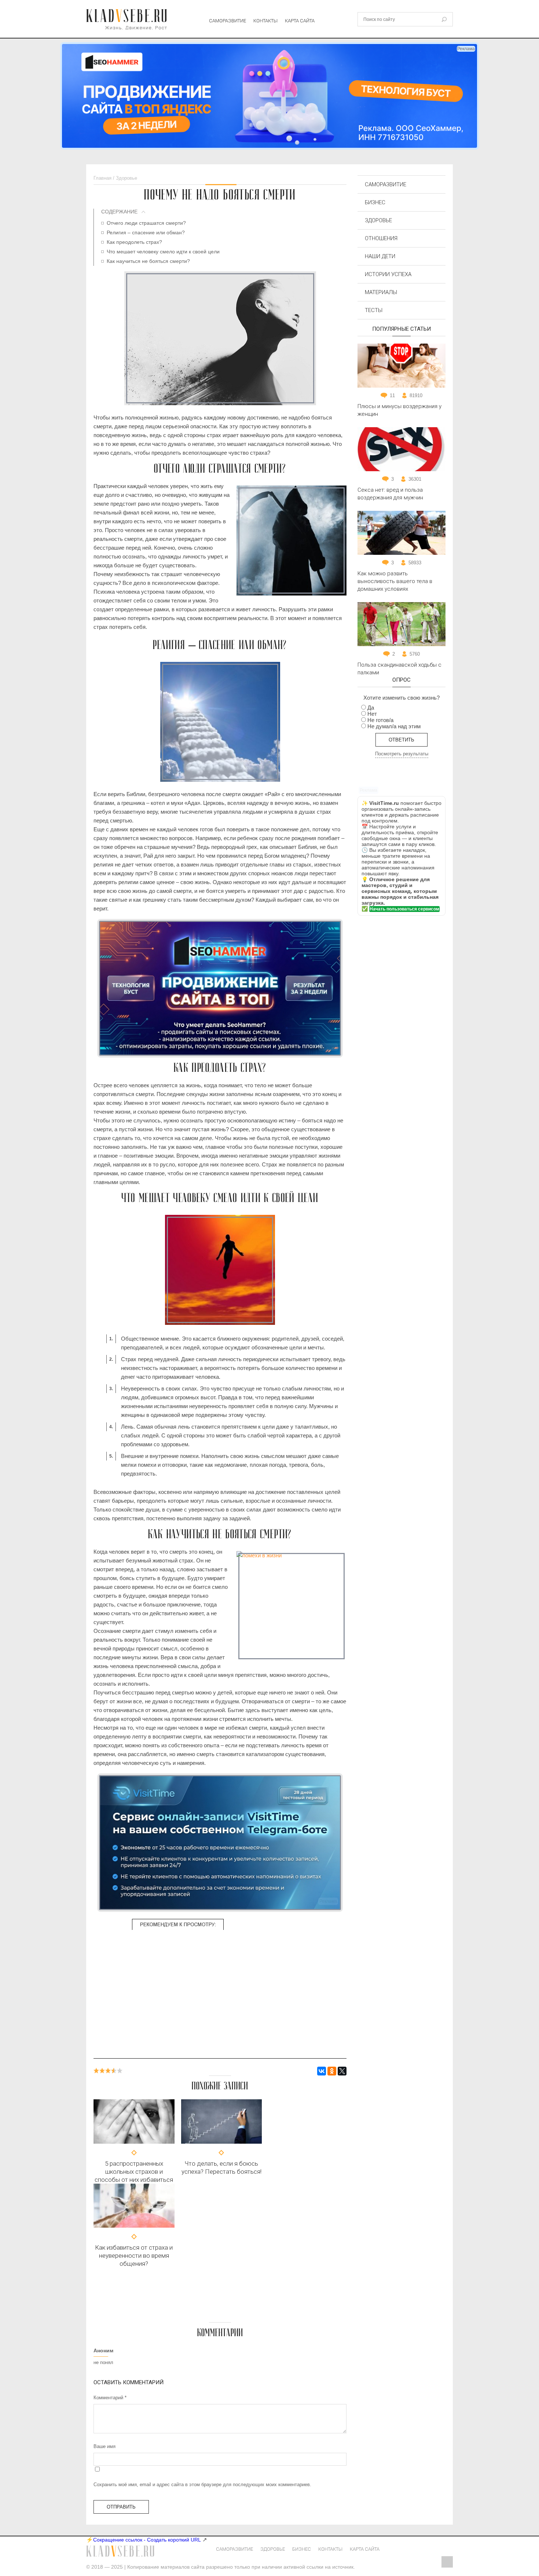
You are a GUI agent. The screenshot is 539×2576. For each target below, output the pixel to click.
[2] (102, 2071)
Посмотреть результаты (402, 754)
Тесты (374, 310)
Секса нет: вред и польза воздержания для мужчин (390, 494)
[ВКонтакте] (322, 2071)
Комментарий (110, 2398)
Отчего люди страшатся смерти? (146, 223)
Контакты (265, 21)
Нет (372, 714)
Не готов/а (380, 720)
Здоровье (378, 220)
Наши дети (380, 256)
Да (371, 708)
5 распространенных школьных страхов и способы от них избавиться (134, 2172)
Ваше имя (104, 2446)
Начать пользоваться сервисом (404, 909)
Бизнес (375, 202)
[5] (120, 2071)
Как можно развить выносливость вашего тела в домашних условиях (395, 581)
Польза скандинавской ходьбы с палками (399, 669)
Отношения (381, 238)
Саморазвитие (228, 21)
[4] (114, 2071)
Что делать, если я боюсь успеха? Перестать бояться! (221, 2168)
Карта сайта (300, 21)
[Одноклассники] (332, 2071)
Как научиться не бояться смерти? (148, 261)
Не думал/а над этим (394, 726)
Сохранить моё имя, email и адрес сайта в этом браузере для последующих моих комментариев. (202, 2485)
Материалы (381, 292)
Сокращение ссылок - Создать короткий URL (147, 2540)
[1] (96, 2071)
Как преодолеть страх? (134, 242)
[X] (342, 2071)
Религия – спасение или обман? (146, 232)
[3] (108, 2071)
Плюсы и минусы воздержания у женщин (399, 410)
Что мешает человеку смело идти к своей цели (163, 252)
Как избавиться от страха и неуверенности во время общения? (134, 2256)
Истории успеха (388, 274)
